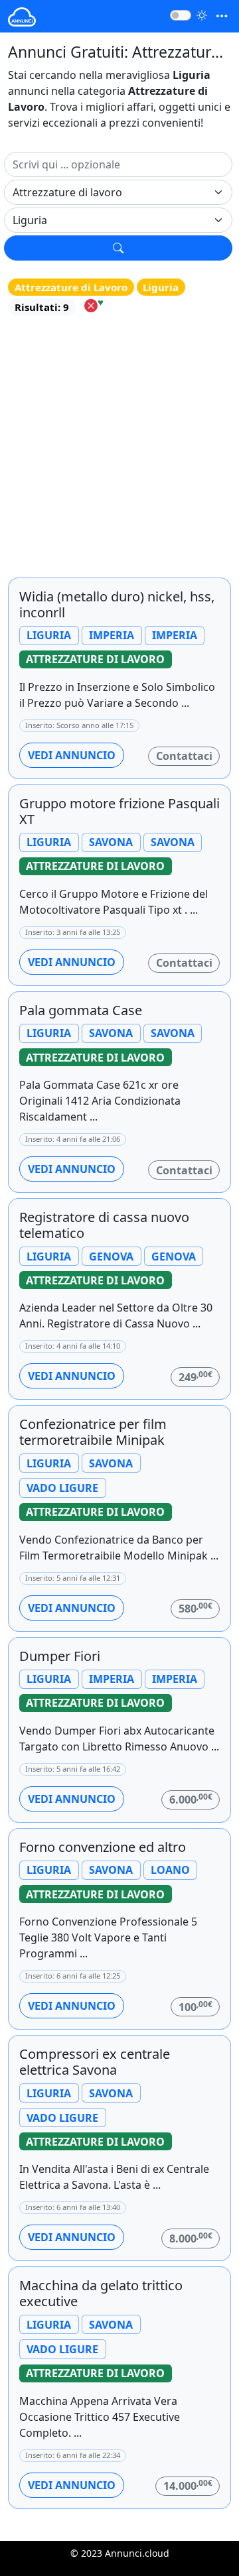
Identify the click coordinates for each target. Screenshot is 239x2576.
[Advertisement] (119, 446)
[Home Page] (22, 16)
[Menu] (222, 16)
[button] (118, 248)
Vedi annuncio (72, 755)
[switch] (181, 15)
